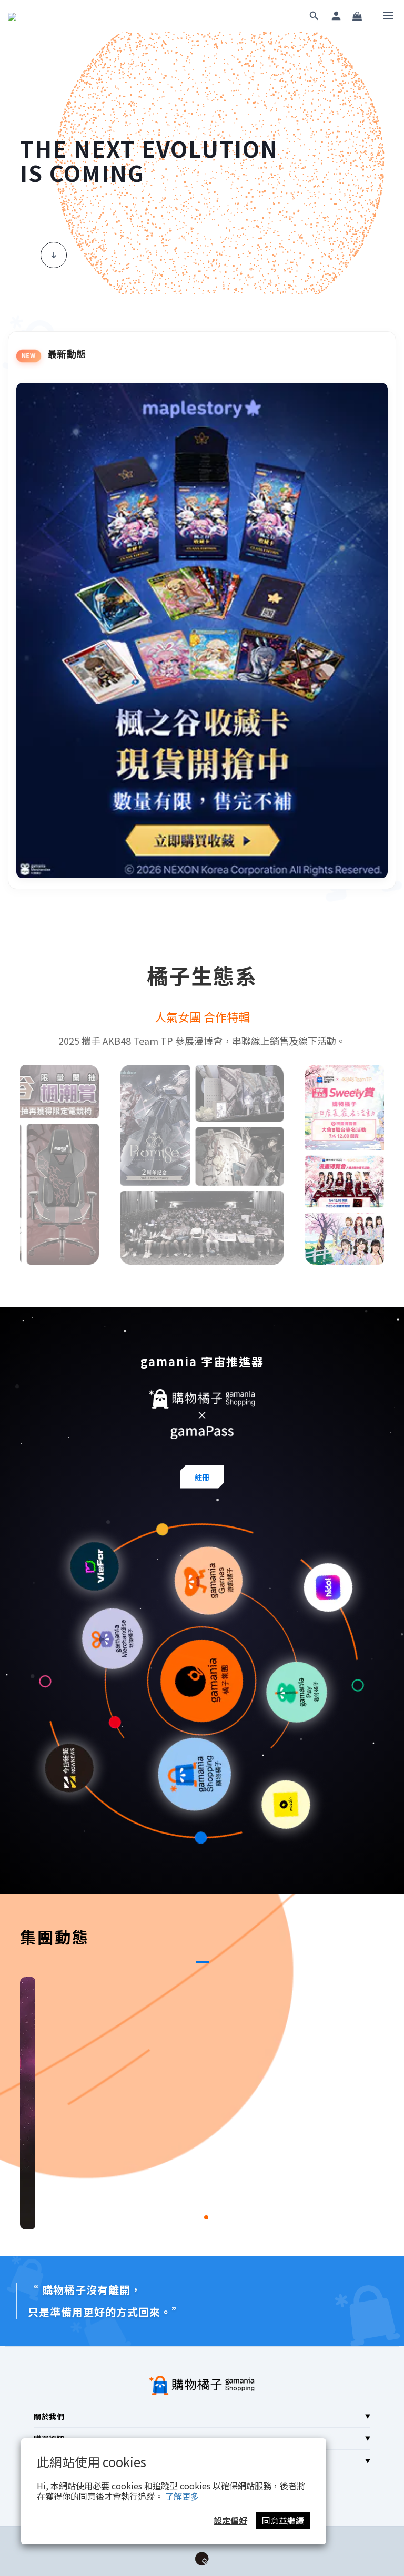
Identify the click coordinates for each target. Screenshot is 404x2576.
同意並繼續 (283, 2520)
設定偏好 (230, 2520)
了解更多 (182, 2496)
